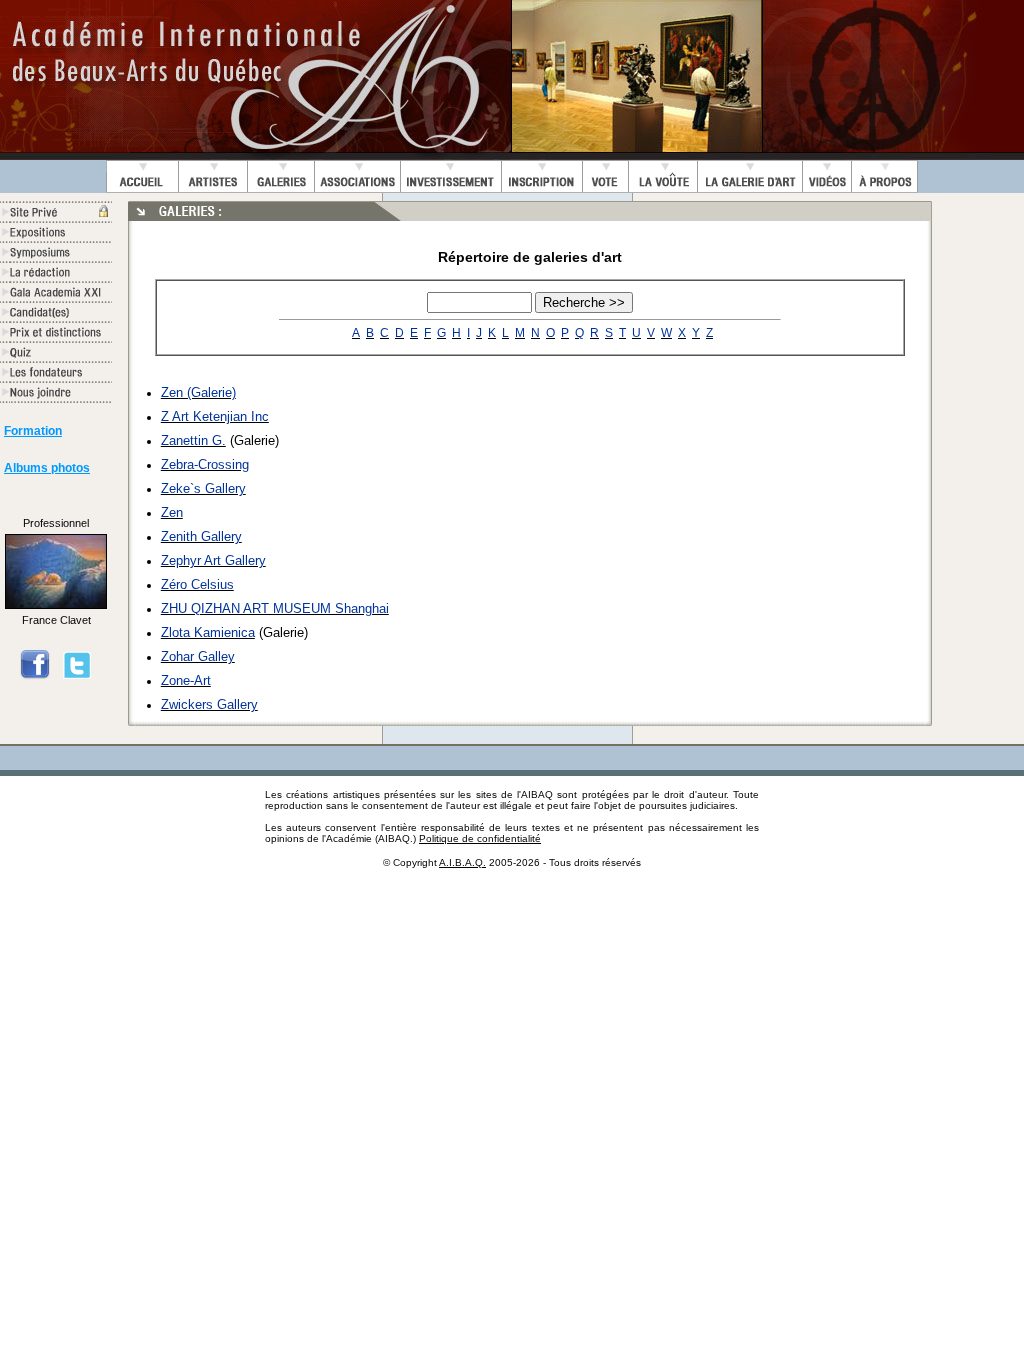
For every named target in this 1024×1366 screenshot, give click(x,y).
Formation (33, 431)
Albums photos (47, 468)
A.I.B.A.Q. (462, 862)
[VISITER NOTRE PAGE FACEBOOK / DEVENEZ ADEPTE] (35, 676)
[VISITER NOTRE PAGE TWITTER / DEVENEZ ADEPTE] (77, 676)
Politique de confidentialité (480, 838)
